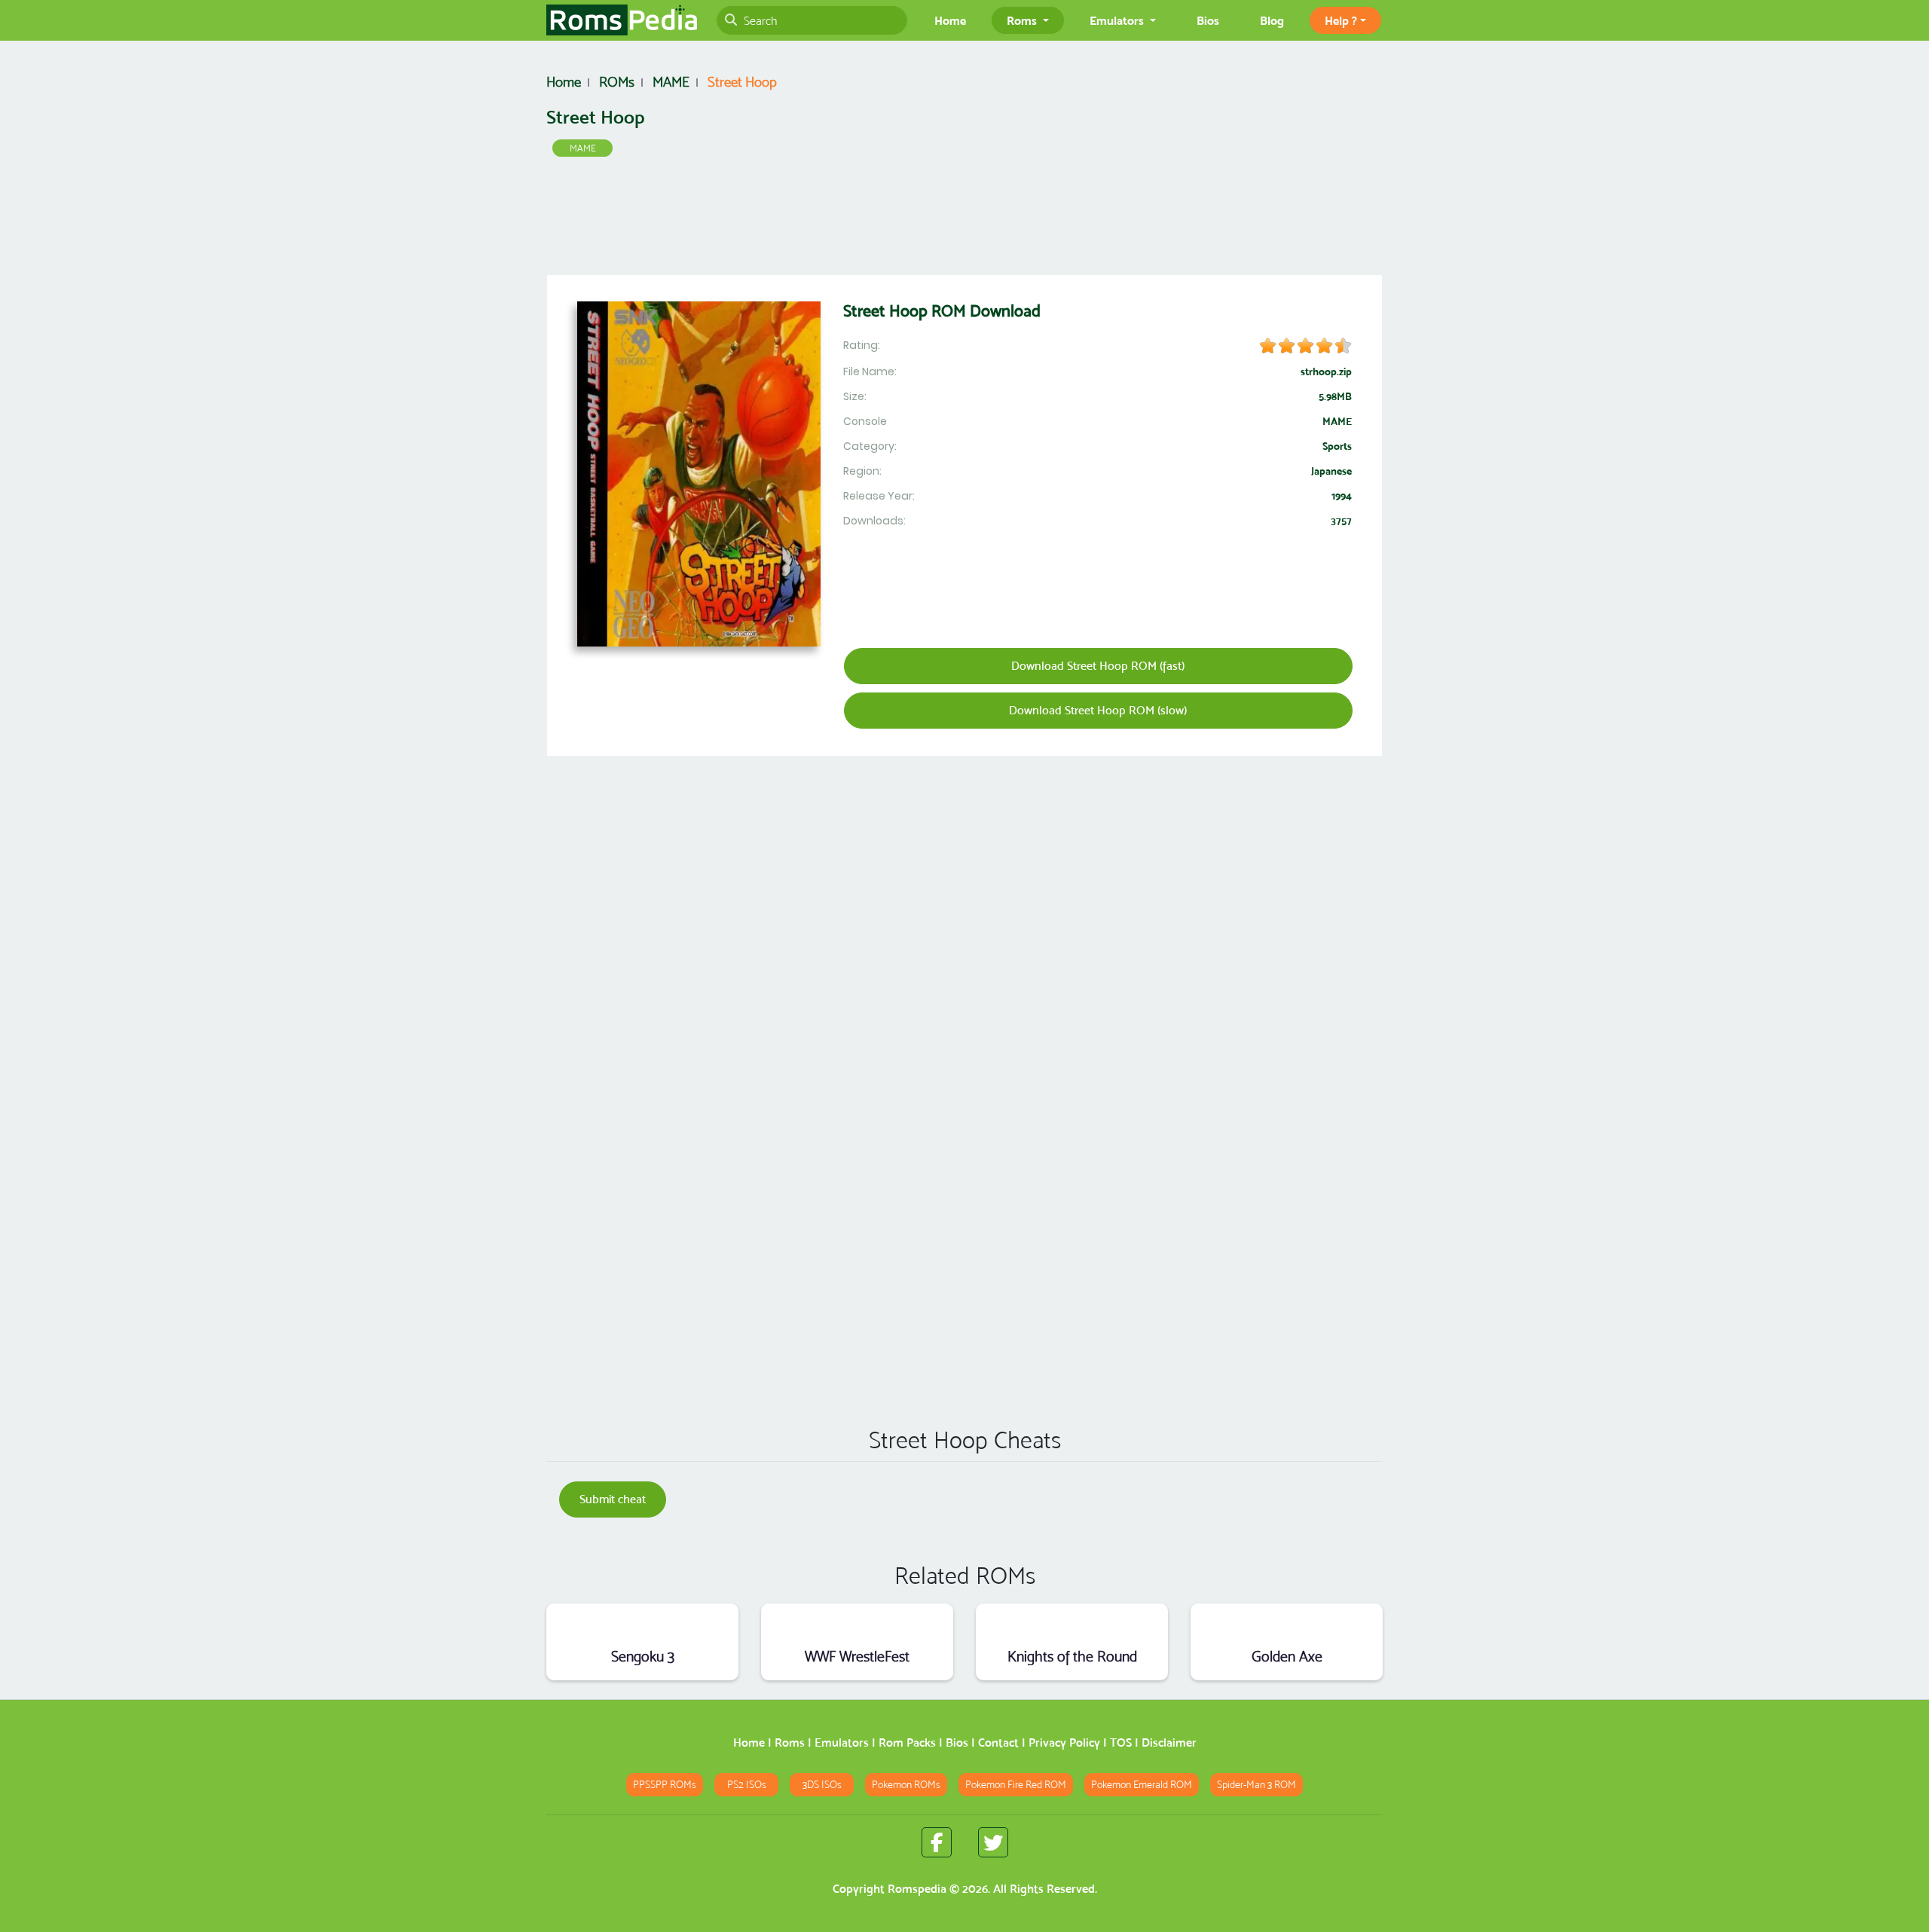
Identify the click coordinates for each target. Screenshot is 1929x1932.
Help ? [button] (1341, 20)
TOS (1121, 1742)
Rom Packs (907, 1742)
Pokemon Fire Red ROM (1016, 1785)
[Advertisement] (964, 219)
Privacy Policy (1064, 1742)
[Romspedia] (622, 20)
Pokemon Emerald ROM (1142, 1785)
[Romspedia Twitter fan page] (993, 1842)
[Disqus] (964, 1198)
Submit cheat (613, 1499)
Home (950, 20)
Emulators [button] (1118, 20)
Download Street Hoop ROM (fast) (1098, 666)
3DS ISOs (822, 1785)
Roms (790, 1742)
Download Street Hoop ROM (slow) (1098, 710)
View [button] (642, 1623)
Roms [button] (1023, 20)
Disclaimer (1169, 1742)
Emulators (842, 1742)
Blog (1272, 20)
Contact (998, 1742)
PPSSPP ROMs (665, 1785)
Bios (1208, 20)
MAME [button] (583, 148)
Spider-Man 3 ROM (1256, 1785)
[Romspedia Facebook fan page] (937, 1842)
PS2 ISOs (747, 1785)
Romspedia (917, 1889)
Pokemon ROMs (906, 1785)
